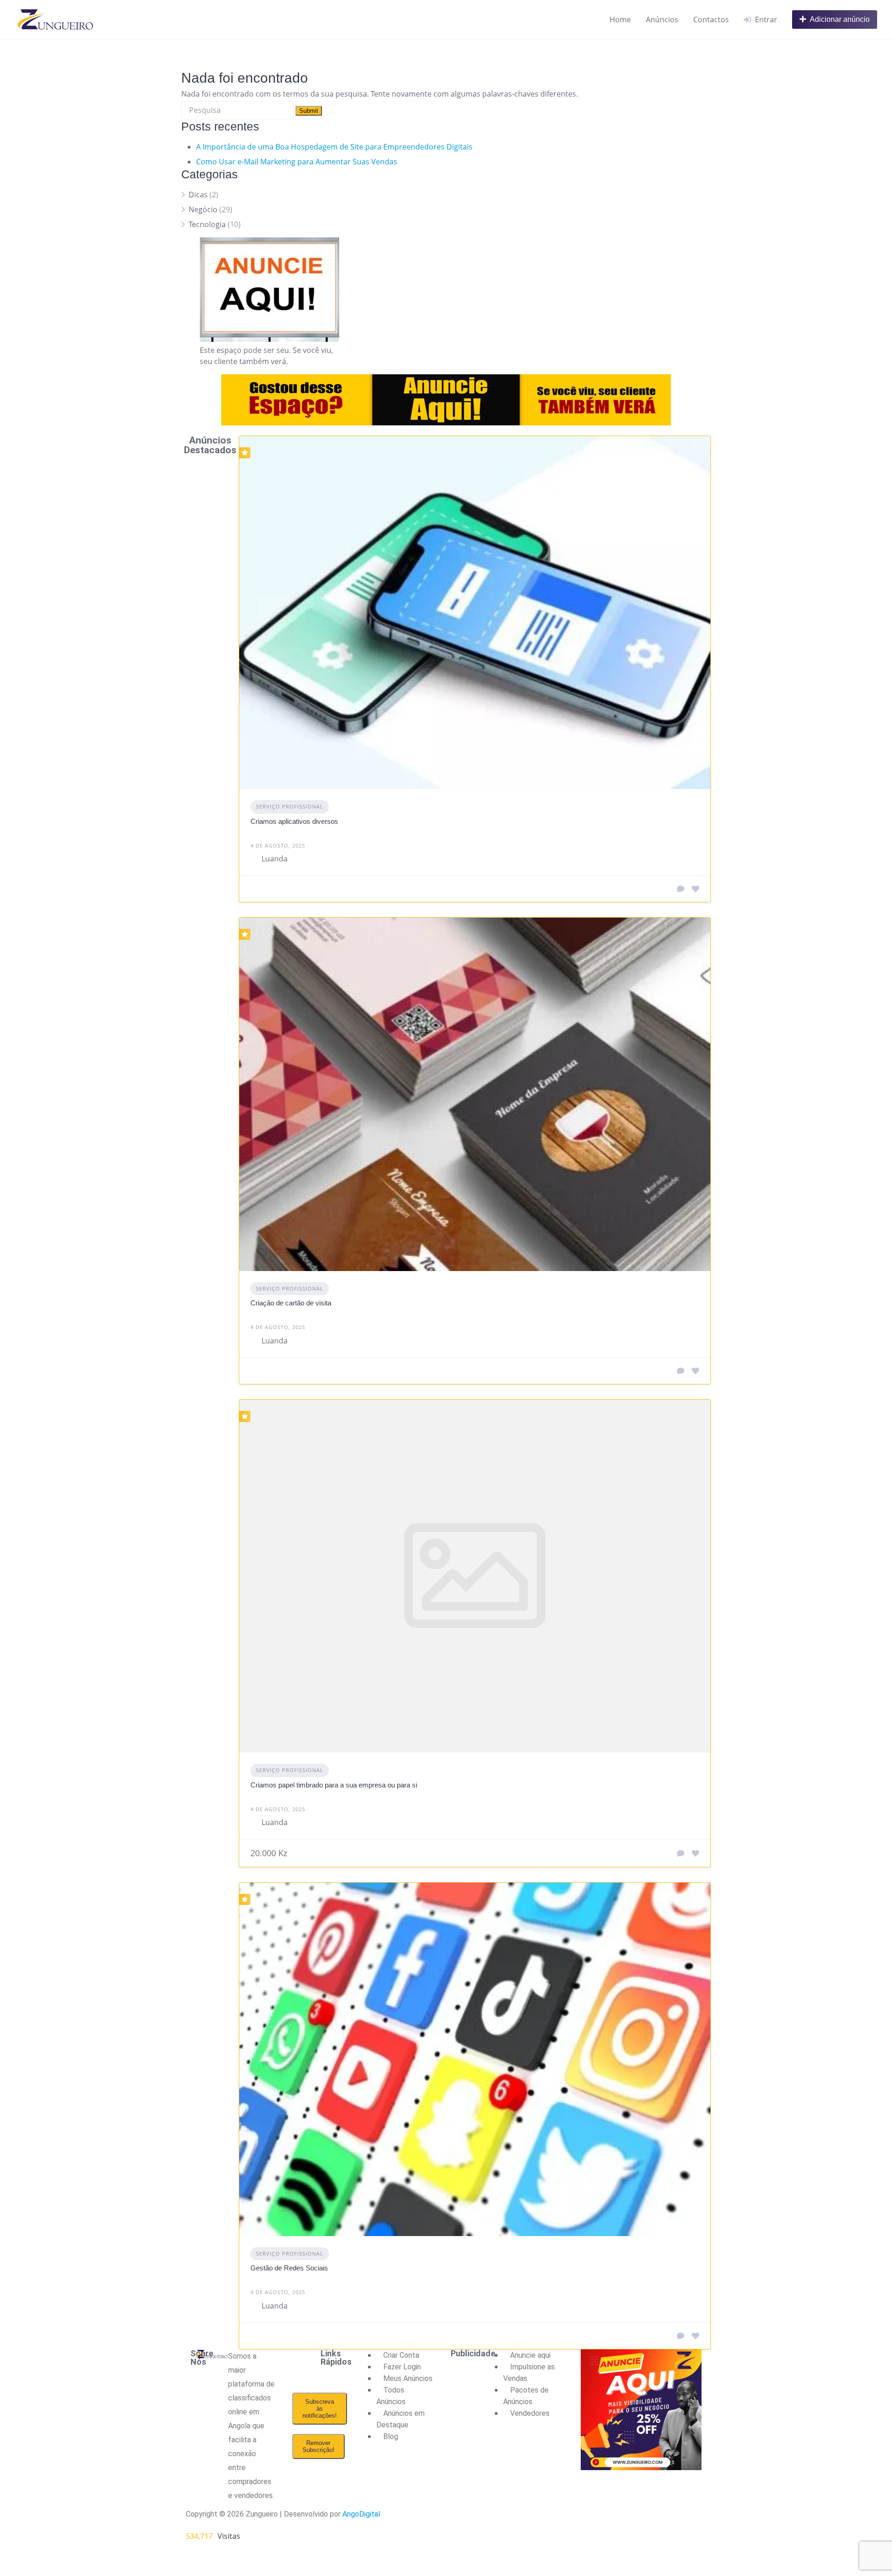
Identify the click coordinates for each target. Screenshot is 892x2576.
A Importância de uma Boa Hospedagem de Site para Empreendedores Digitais (334, 147)
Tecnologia (207, 224)
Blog (391, 2436)
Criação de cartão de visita (291, 1303)
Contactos (711, 20)
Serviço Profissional (290, 806)
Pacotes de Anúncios (526, 2396)
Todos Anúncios (391, 2396)
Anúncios (662, 20)
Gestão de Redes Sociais (289, 2268)
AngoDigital (361, 2514)
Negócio (203, 209)
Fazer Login (402, 2367)
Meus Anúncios (408, 2378)
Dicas (198, 195)
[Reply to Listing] (681, 889)
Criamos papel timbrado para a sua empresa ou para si (334, 1785)
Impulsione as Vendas (529, 2373)
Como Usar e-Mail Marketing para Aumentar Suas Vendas (297, 162)
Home (620, 20)
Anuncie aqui (530, 2355)
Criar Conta (401, 2355)
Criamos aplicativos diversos (294, 821)
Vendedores (530, 2413)
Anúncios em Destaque (400, 2419)
